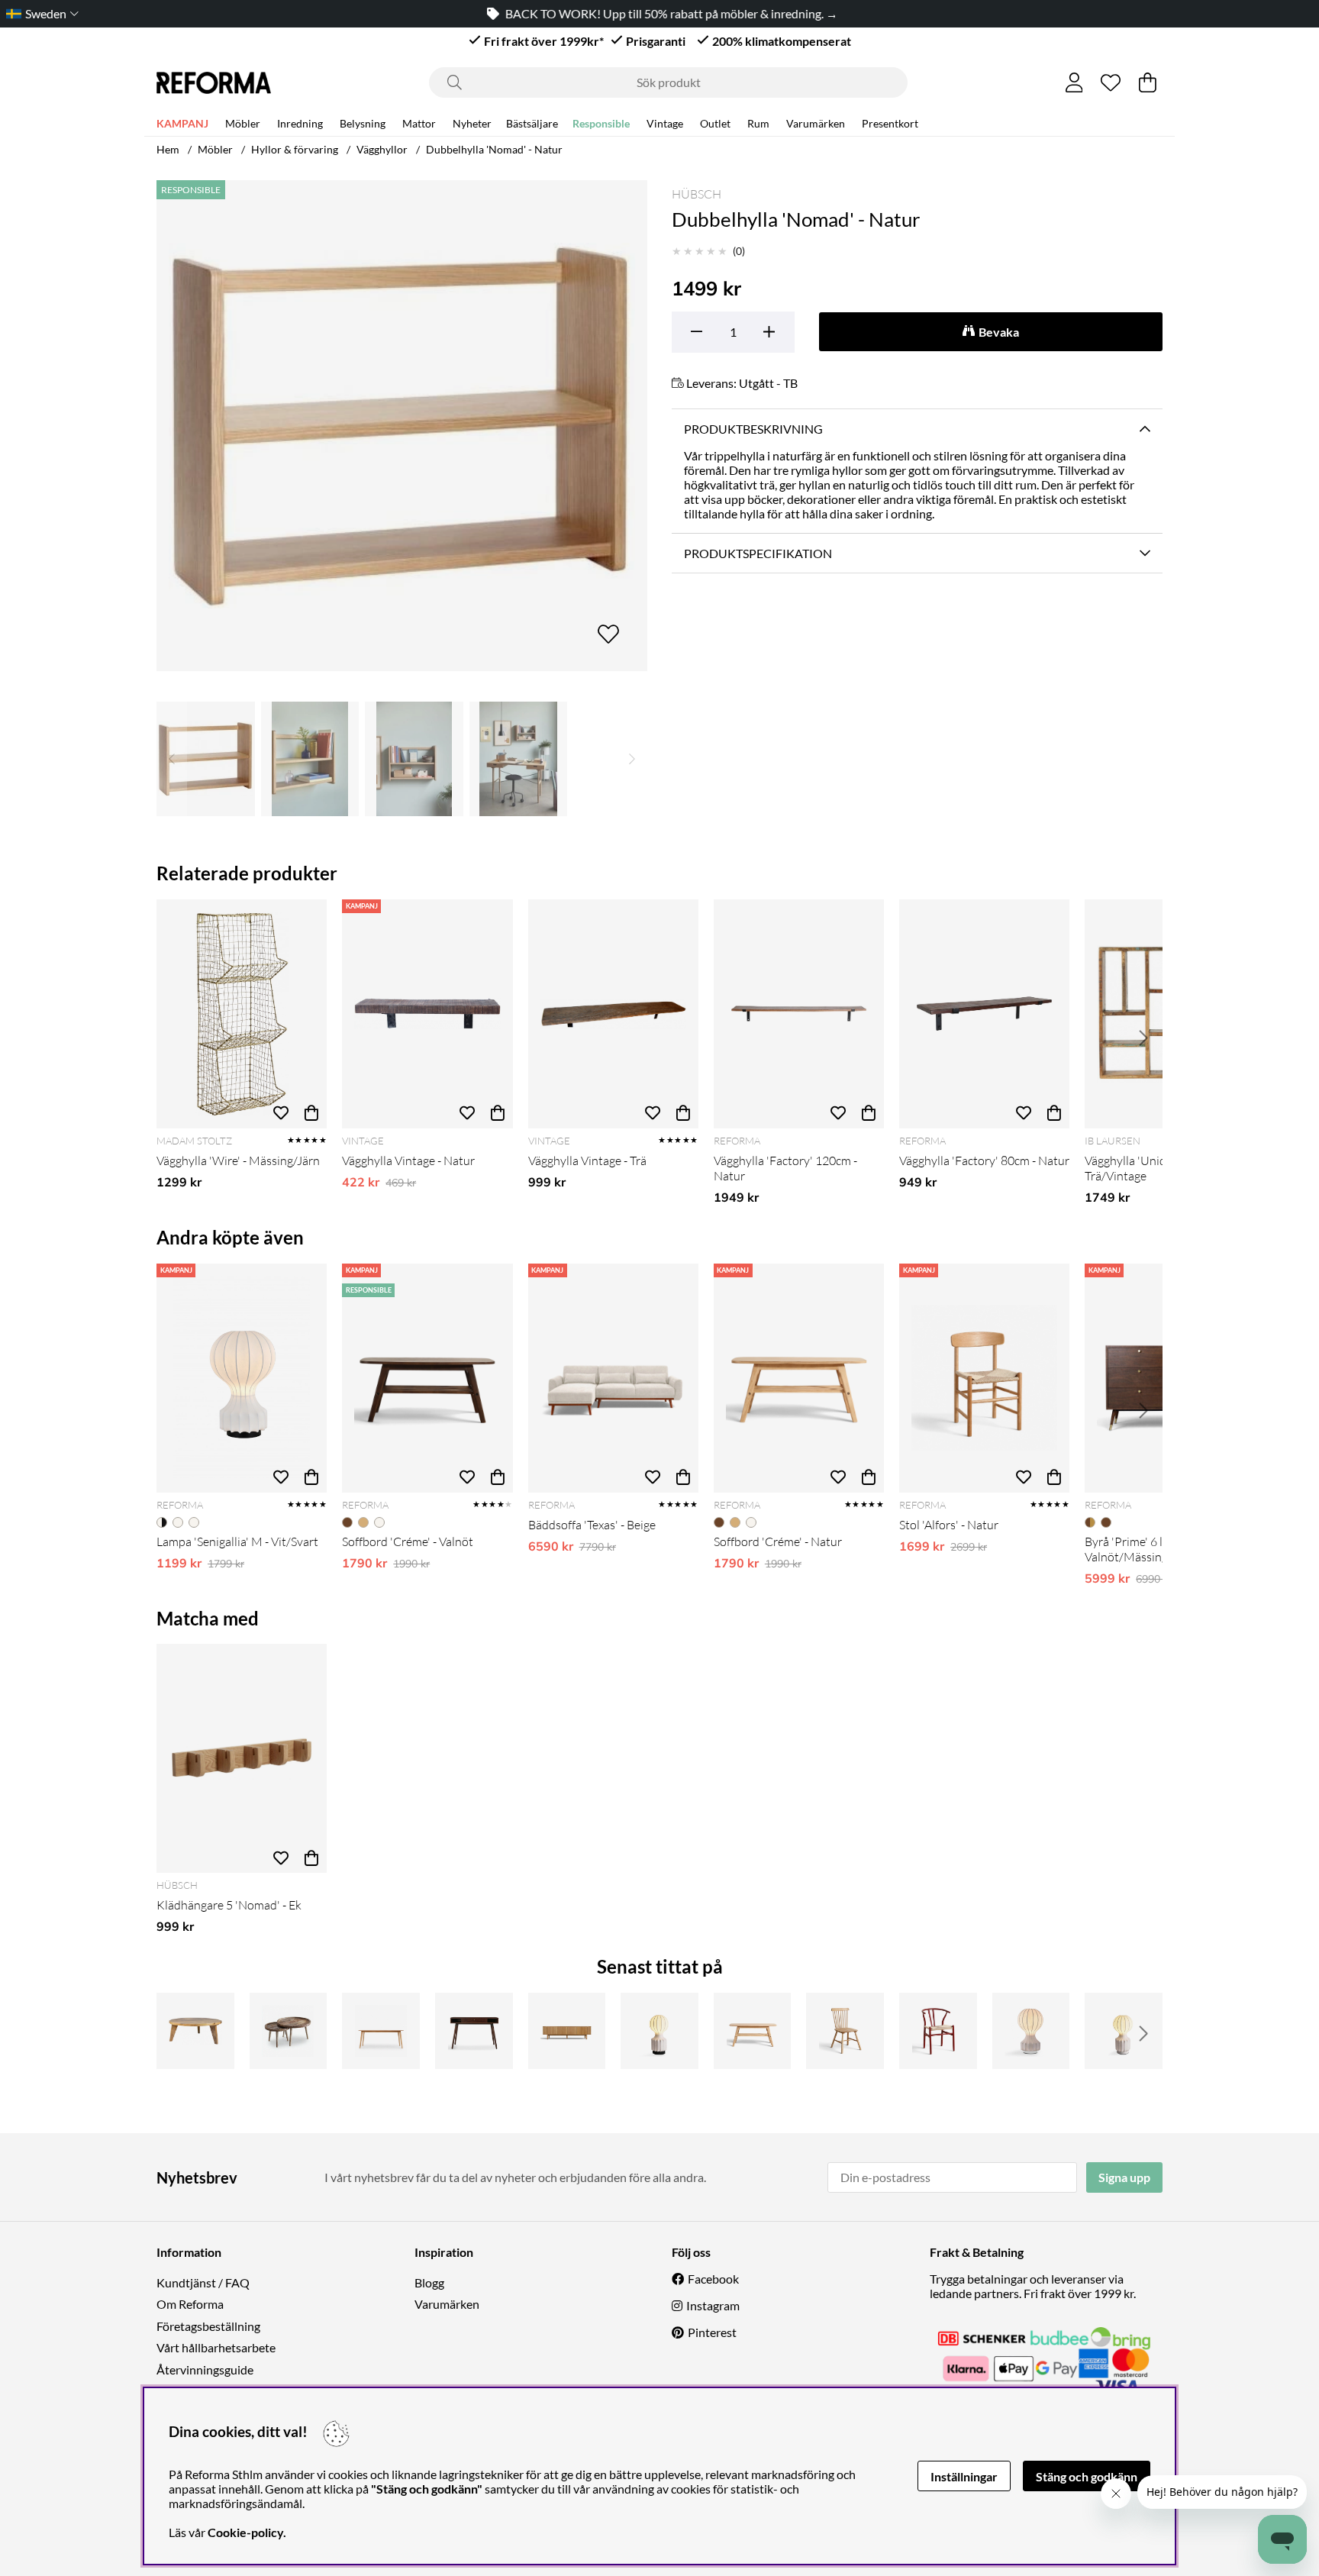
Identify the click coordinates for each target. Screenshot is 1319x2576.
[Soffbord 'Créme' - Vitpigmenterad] (753, 2031)
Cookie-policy (245, 2532)
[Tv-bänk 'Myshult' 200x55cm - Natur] (567, 2031)
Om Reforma (190, 2304)
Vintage (665, 123)
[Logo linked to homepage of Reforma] (214, 83)
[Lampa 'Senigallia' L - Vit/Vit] (1031, 2031)
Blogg (429, 2282)
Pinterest (712, 2332)
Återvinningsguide (205, 2369)
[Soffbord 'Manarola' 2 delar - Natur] (289, 2031)
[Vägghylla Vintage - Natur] (427, 1014)
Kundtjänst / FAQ (203, 2282)
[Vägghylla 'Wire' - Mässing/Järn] (242, 1014)
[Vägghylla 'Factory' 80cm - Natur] (984, 1014)
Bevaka (999, 332)
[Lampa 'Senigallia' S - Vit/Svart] (659, 2031)
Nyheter (472, 123)
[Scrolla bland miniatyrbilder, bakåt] (172, 759)
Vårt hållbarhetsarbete (216, 2347)
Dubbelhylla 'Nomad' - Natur (494, 149)
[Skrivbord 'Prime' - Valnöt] (474, 2031)
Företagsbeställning (208, 2326)
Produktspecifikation (758, 553)
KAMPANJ (182, 123)
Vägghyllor (382, 149)
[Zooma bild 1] (402, 426)
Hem (168, 149)
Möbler (243, 123)
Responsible (601, 123)
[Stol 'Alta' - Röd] (938, 2031)
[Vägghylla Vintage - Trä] (613, 1014)
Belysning (363, 123)
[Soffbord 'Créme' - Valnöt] (427, 1378)
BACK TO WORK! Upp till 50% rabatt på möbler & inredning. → (669, 13)
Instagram (713, 2305)
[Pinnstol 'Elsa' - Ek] (845, 2031)
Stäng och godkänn (1087, 2476)
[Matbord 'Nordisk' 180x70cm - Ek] (381, 2031)
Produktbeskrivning (753, 429)
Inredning (300, 123)
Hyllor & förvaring (295, 149)
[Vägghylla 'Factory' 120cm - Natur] (799, 1014)
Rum (758, 123)
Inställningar (964, 2476)
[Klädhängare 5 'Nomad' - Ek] (242, 1758)
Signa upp (1124, 2177)
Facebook (713, 2279)
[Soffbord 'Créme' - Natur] (799, 1378)
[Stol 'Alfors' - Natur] (984, 1378)
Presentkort (890, 123)
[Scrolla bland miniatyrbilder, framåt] (632, 759)
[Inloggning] (1074, 82)
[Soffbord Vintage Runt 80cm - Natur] (195, 2031)
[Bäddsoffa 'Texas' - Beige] (613, 1378)
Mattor (419, 123)
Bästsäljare (532, 123)
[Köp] (311, 1113)
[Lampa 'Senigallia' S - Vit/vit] (1124, 2031)
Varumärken (816, 123)
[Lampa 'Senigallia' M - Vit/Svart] (242, 1378)
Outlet (715, 123)
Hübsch (697, 194)
